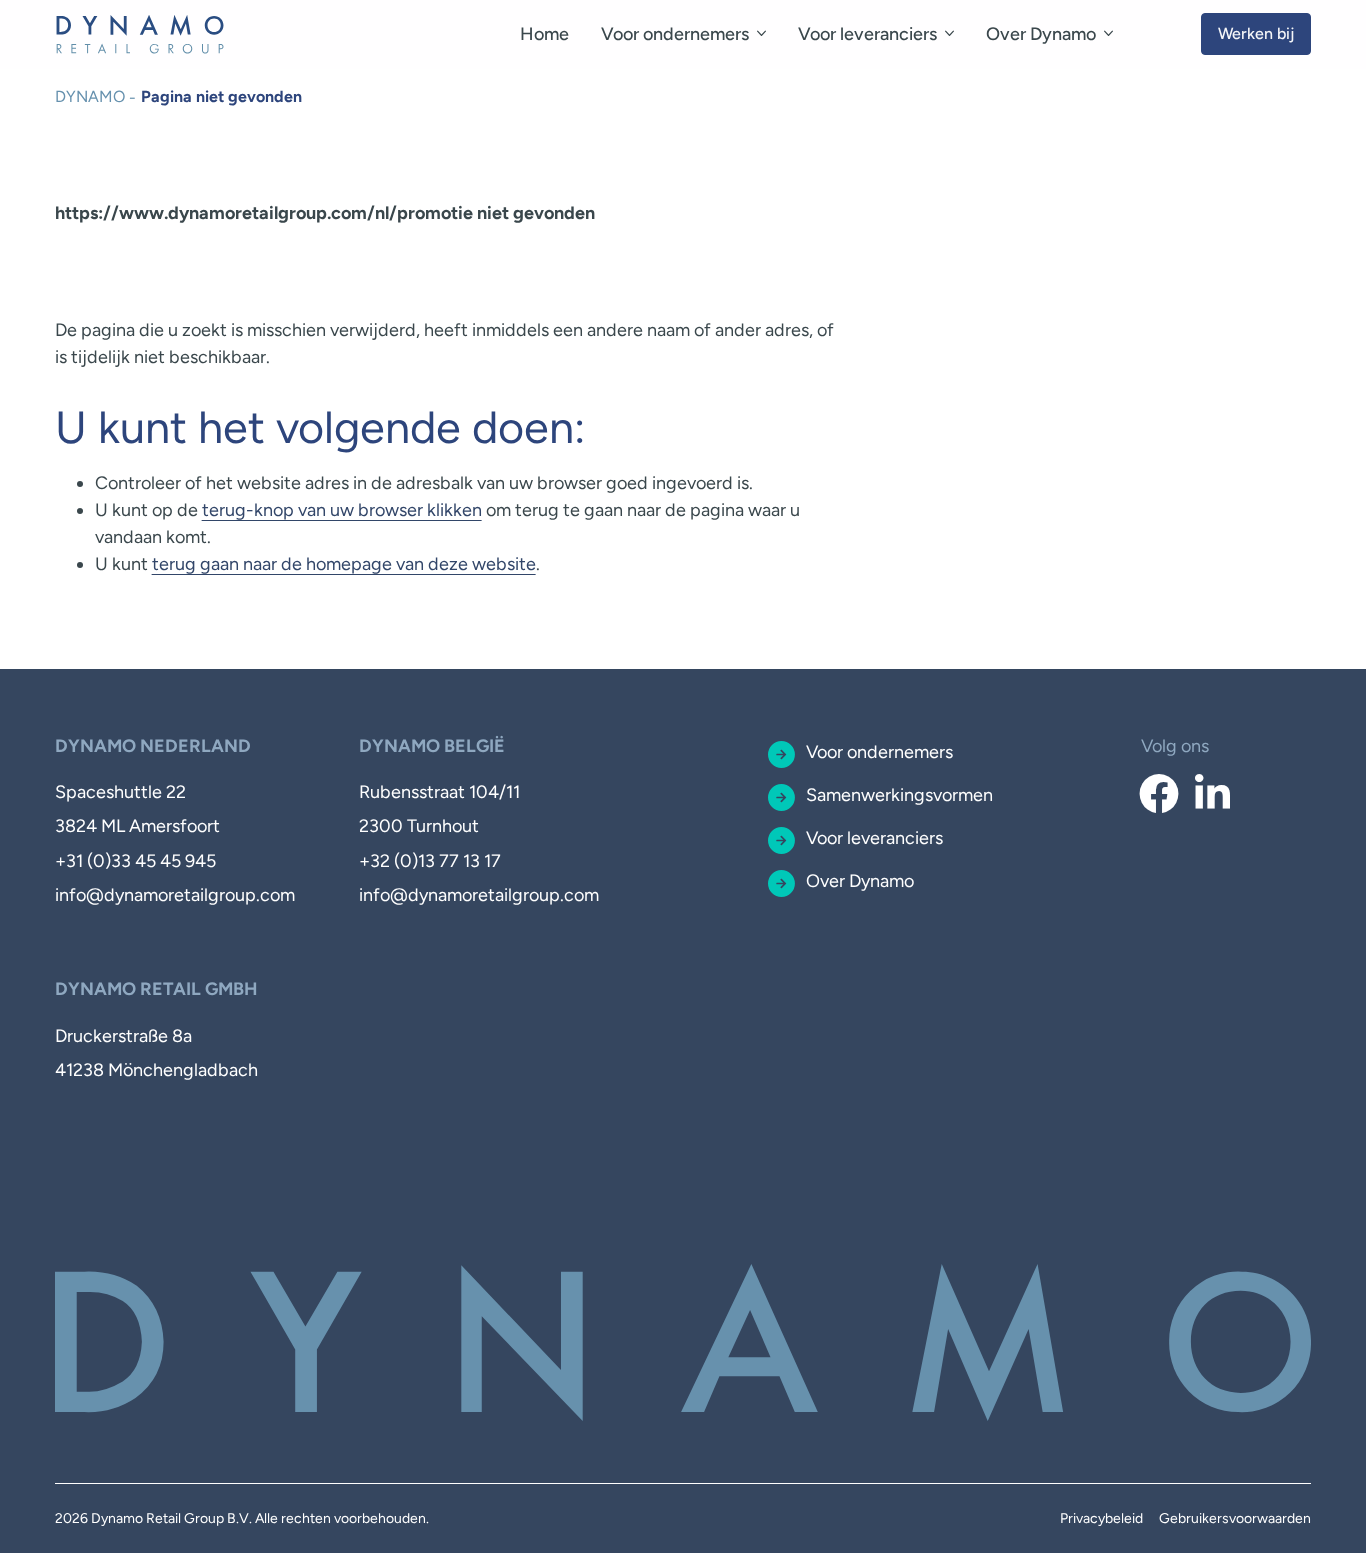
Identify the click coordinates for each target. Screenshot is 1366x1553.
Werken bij (1256, 33)
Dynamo (90, 96)
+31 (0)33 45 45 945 (135, 861)
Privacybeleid (1101, 1518)
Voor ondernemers (675, 34)
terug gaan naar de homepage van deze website (344, 564)
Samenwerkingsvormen (899, 795)
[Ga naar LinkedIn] (1212, 794)
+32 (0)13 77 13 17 (430, 861)
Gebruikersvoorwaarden (1235, 1518)
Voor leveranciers (867, 34)
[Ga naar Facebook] (1159, 794)
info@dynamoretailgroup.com (175, 895)
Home (544, 34)
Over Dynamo (1041, 34)
